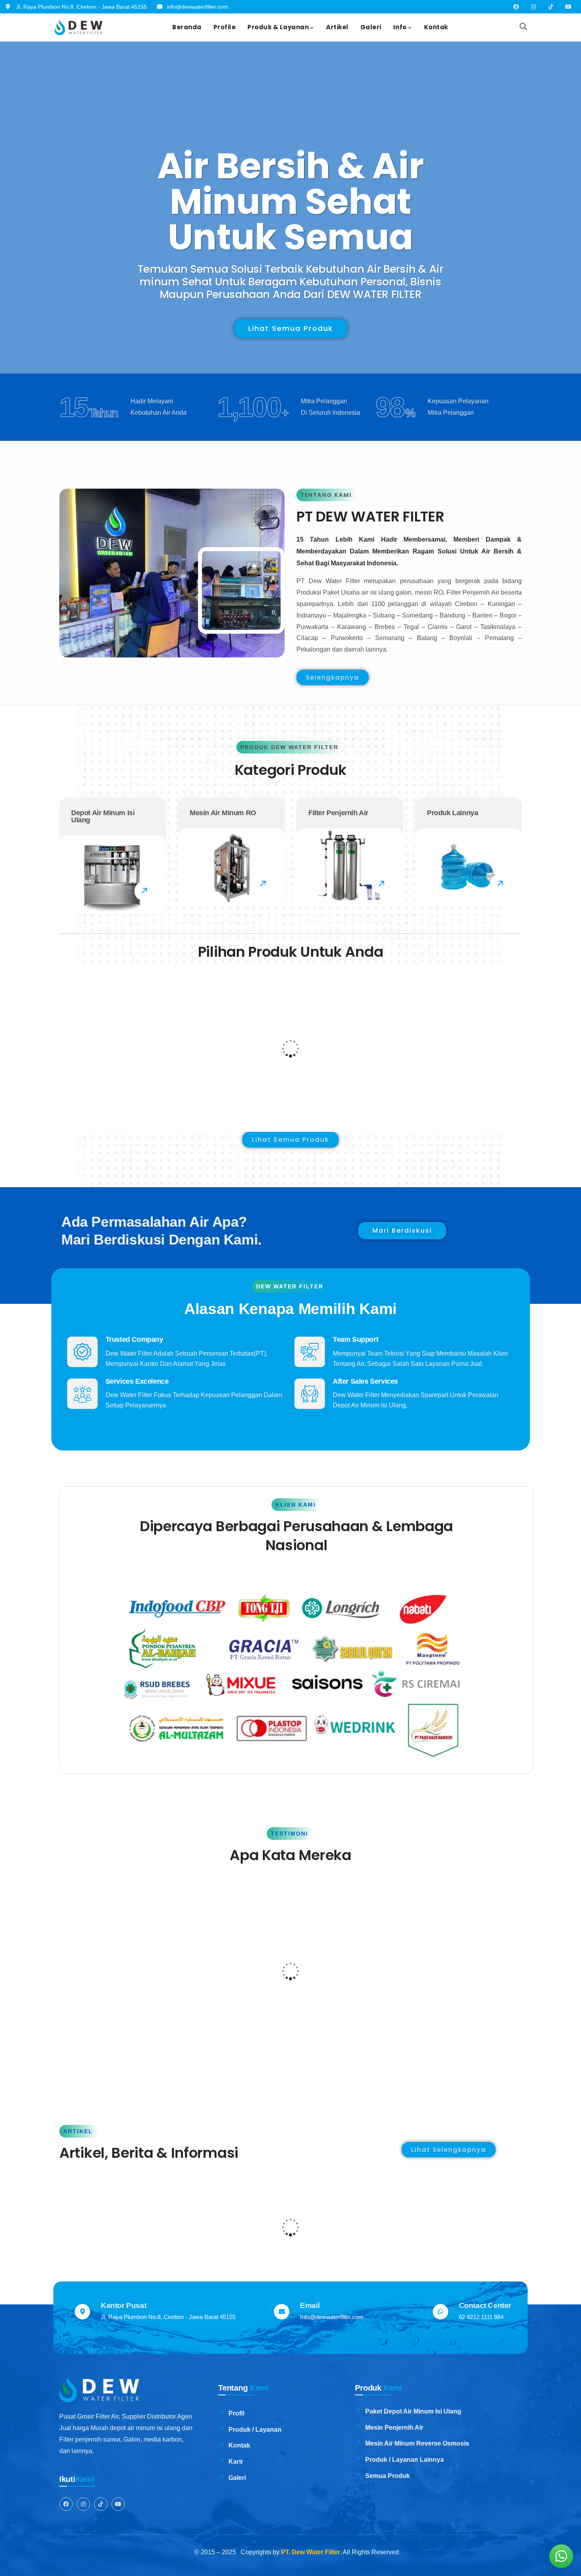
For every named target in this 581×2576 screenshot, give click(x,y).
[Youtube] (568, 7)
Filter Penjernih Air (99, 1071)
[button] (517, 1047)
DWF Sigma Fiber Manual (346, 1085)
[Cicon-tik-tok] (551, 7)
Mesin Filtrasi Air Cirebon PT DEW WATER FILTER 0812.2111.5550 (281, 2215)
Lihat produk (117, 1049)
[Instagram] (534, 7)
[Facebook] (516, 7)
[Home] (78, 27)
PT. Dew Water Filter (310, 2552)
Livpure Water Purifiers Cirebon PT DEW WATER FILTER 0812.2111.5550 (128, 2215)
